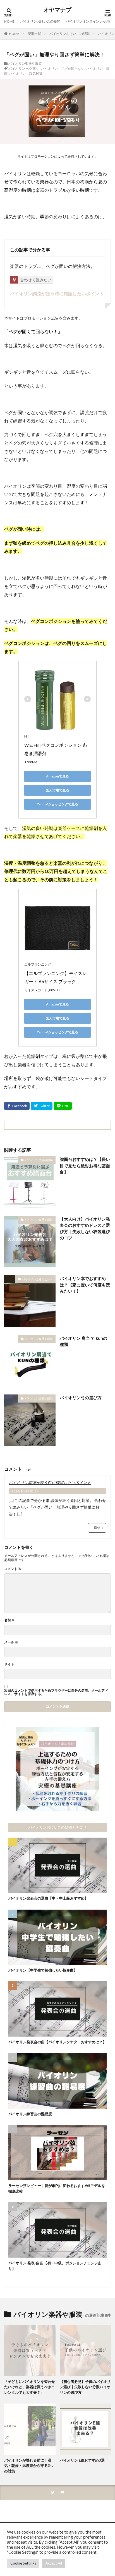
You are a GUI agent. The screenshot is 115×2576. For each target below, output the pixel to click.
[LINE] (63, 1106)
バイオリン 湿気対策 (26, 74)
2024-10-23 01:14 (25, 1491)
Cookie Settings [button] (23, 2563)
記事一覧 (34, 34)
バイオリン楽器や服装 (25, 63)
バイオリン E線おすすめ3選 (82, 2460)
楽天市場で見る (57, 790)
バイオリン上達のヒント (37, 1279)
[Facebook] (17, 1106)
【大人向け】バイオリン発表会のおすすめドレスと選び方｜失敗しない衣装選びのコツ (85, 1228)
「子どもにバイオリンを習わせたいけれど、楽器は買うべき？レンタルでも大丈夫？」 (30, 2387)
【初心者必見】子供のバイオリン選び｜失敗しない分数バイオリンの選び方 (85, 2387)
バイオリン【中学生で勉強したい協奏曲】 (43, 1970)
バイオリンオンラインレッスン (89, 21)
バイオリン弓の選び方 (81, 1398)
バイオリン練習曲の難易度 (30, 2114)
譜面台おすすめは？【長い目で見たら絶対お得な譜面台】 (85, 1165)
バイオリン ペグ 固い (24, 69)
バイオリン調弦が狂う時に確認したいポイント (57, 293)
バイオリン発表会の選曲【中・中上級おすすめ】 (48, 1898)
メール (11, 1642)
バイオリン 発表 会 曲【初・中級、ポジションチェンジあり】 (55, 2266)
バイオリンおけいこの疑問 (40, 21)
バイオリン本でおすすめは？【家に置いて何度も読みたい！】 (85, 1285)
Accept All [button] (54, 2563)
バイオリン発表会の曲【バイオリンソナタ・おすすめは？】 (57, 2042)
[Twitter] (42, 1106)
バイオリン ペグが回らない (63, 69)
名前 (9, 1620)
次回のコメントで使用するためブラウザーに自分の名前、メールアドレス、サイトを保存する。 (56, 1692)
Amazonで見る (57, 776)
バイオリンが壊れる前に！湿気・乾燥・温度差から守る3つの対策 (29, 2466)
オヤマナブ (57, 10)
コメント (13, 1569)
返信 (97, 1528)
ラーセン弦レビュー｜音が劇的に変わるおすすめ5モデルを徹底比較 (57, 2188)
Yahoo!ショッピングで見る (57, 804)
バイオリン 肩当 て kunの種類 (83, 1341)
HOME (9, 21)
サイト (9, 1664)
